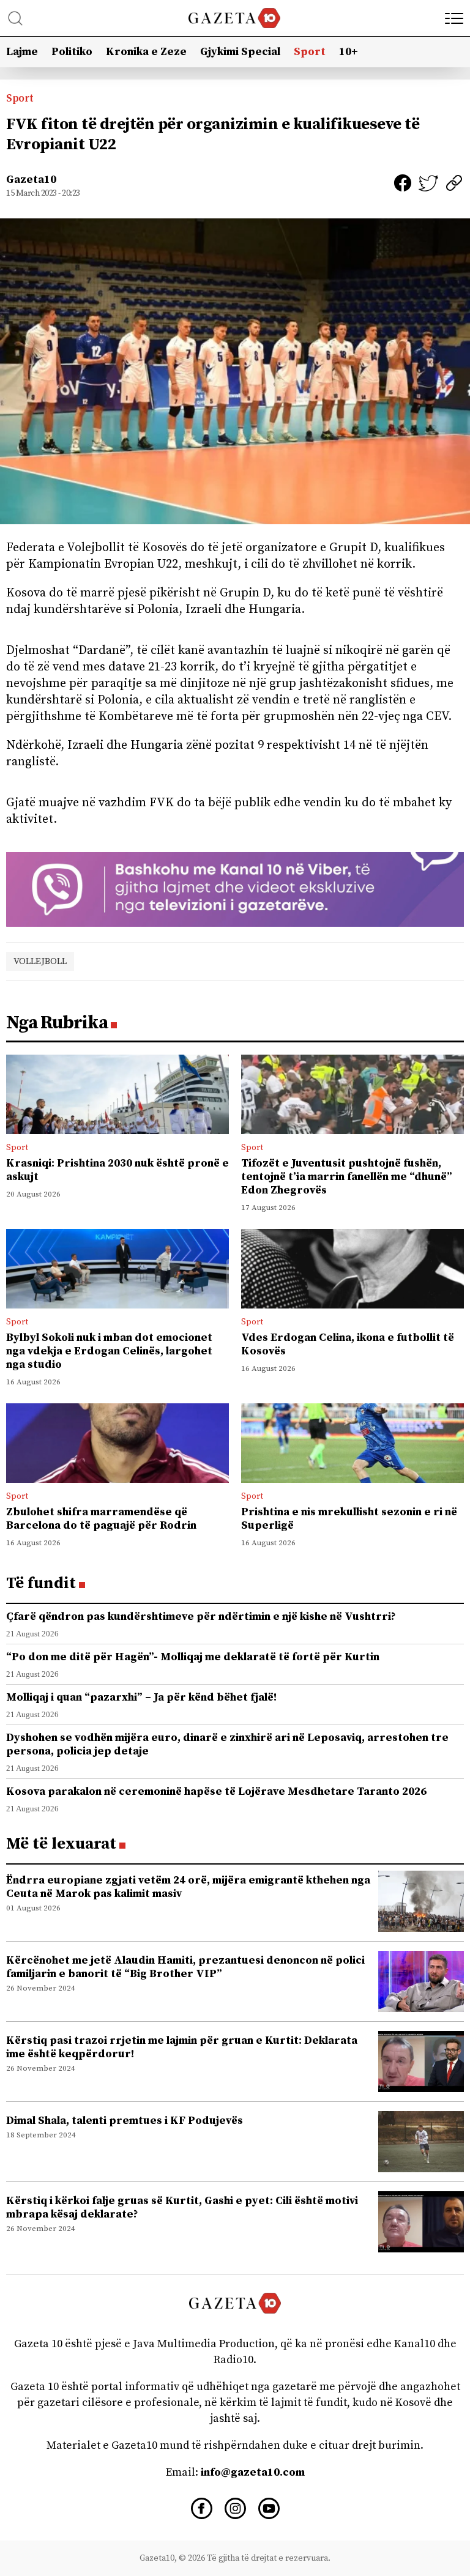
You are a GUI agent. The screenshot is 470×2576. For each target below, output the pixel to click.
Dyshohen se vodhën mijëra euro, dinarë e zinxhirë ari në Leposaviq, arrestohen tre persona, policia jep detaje (227, 1744)
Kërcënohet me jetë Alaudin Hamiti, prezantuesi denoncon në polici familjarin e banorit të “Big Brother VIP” (185, 1967)
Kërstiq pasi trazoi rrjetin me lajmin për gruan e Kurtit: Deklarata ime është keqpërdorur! (182, 2047)
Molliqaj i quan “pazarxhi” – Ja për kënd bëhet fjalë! (141, 1697)
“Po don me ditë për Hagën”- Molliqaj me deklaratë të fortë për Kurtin (193, 1657)
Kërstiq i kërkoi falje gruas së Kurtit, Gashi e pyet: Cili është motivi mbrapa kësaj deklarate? (182, 2207)
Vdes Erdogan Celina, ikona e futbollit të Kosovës (348, 1344)
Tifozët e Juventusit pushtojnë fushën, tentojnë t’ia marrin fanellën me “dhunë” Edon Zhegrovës (347, 1177)
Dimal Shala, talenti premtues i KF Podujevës (125, 2121)
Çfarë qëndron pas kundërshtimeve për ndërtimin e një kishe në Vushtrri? (201, 1616)
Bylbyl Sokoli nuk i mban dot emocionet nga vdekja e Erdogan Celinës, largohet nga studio (109, 1351)
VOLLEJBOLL (40, 961)
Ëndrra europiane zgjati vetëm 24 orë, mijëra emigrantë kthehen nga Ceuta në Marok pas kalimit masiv (188, 1887)
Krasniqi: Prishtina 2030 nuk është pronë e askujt (117, 1170)
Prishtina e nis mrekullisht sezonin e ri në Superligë (349, 1519)
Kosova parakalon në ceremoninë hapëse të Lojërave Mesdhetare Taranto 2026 (216, 1791)
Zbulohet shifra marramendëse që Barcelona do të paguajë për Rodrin (101, 1519)
